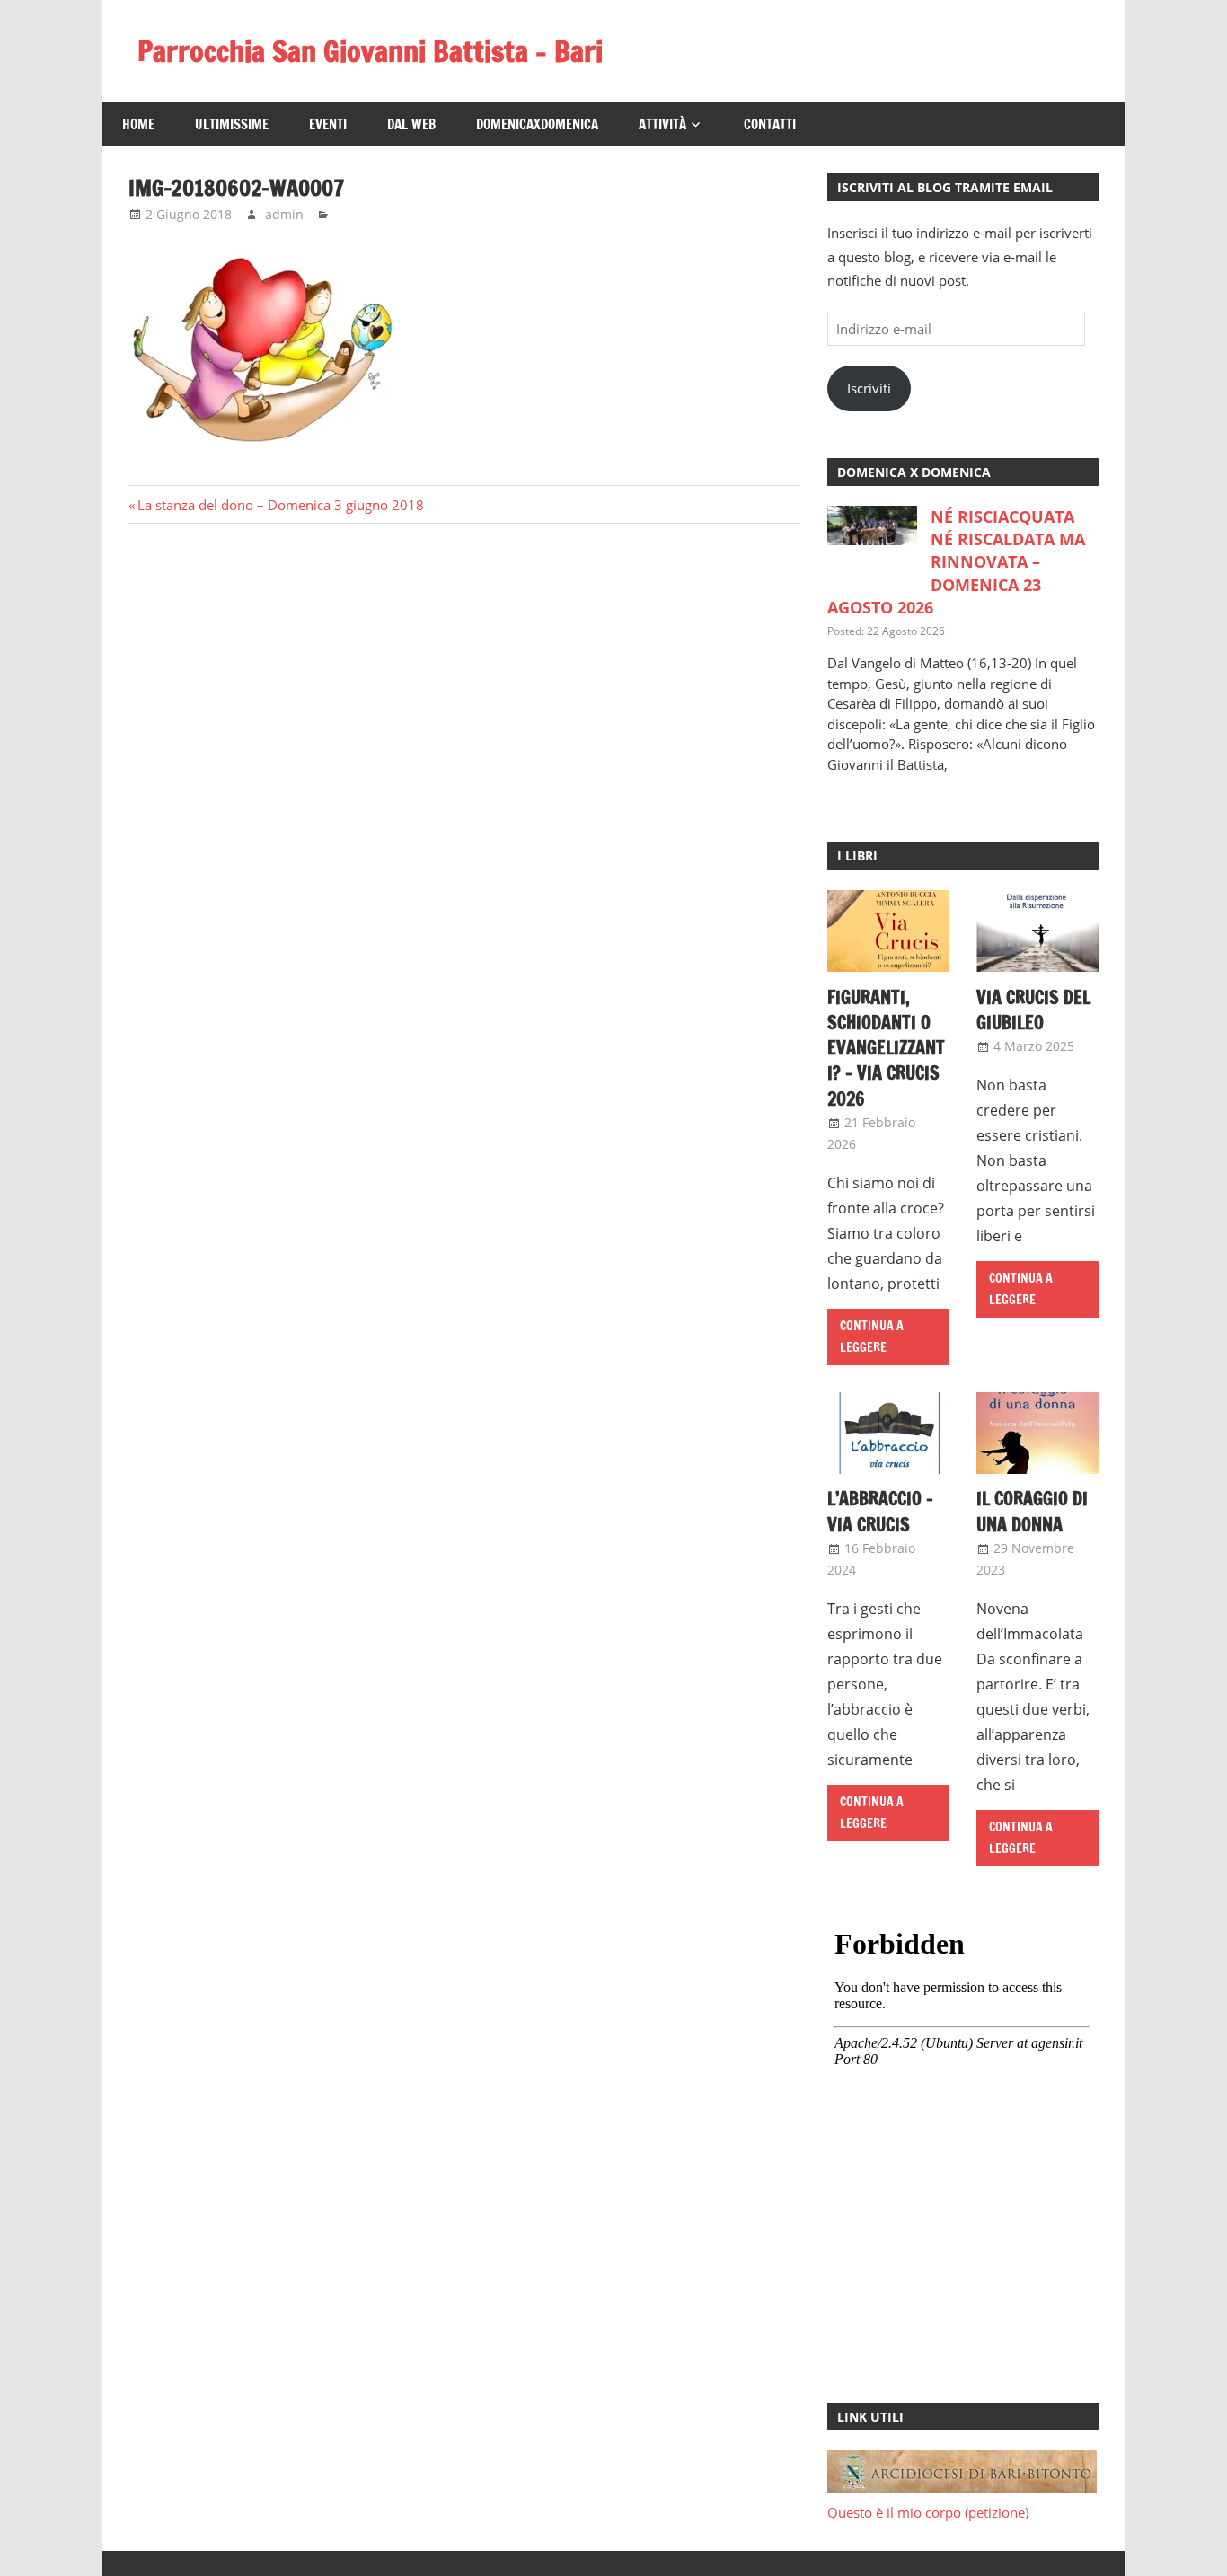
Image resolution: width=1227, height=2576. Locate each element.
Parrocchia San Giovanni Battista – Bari (370, 51)
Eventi (328, 124)
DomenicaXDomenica (537, 124)
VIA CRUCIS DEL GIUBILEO (1033, 1010)
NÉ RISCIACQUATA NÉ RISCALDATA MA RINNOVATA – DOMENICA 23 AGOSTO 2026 (956, 562)
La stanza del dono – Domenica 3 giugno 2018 (280, 505)
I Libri (857, 856)
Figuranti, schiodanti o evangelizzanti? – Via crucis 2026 (886, 1048)
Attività (662, 124)
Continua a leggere (872, 1337)
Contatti (770, 124)
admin (284, 214)
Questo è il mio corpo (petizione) (928, 2512)
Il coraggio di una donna (1032, 1511)
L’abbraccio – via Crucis (880, 1511)
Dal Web (411, 124)
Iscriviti (869, 388)
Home (138, 124)
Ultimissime (232, 124)
